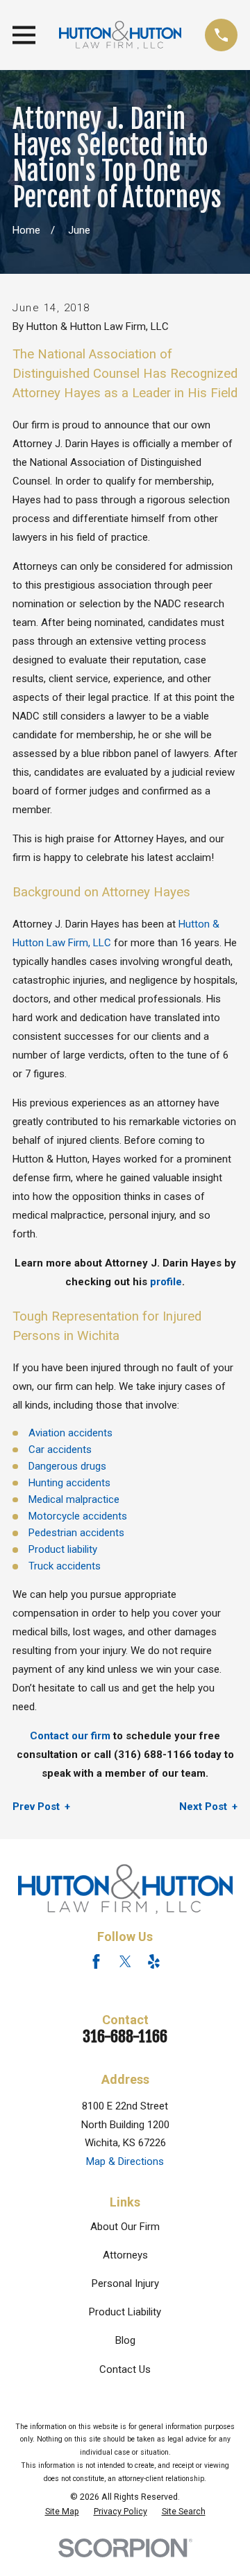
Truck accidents (65, 1566)
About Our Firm (125, 2227)
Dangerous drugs (67, 1466)
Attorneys (125, 2255)
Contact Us (125, 2369)
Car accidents (60, 1450)
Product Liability (125, 2312)
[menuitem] (62, 2512)
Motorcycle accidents (78, 1516)
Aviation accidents (70, 1433)
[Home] (120, 35)
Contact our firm (70, 1736)
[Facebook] (96, 1961)
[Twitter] (125, 1961)
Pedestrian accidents (76, 1533)
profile (166, 1282)
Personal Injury (125, 2283)
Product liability (63, 1549)
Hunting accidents (69, 1483)
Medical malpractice (74, 1499)
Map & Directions (125, 2161)
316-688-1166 (125, 2036)
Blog (125, 2340)
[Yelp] (154, 1961)
